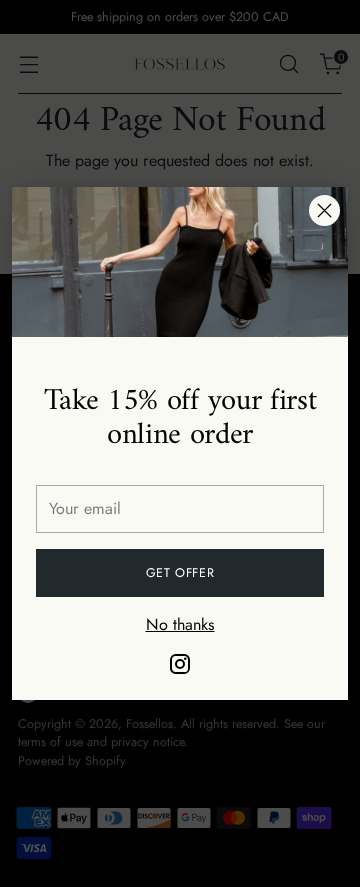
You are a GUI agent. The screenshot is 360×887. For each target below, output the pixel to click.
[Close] (324, 210)
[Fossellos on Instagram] (180, 667)
